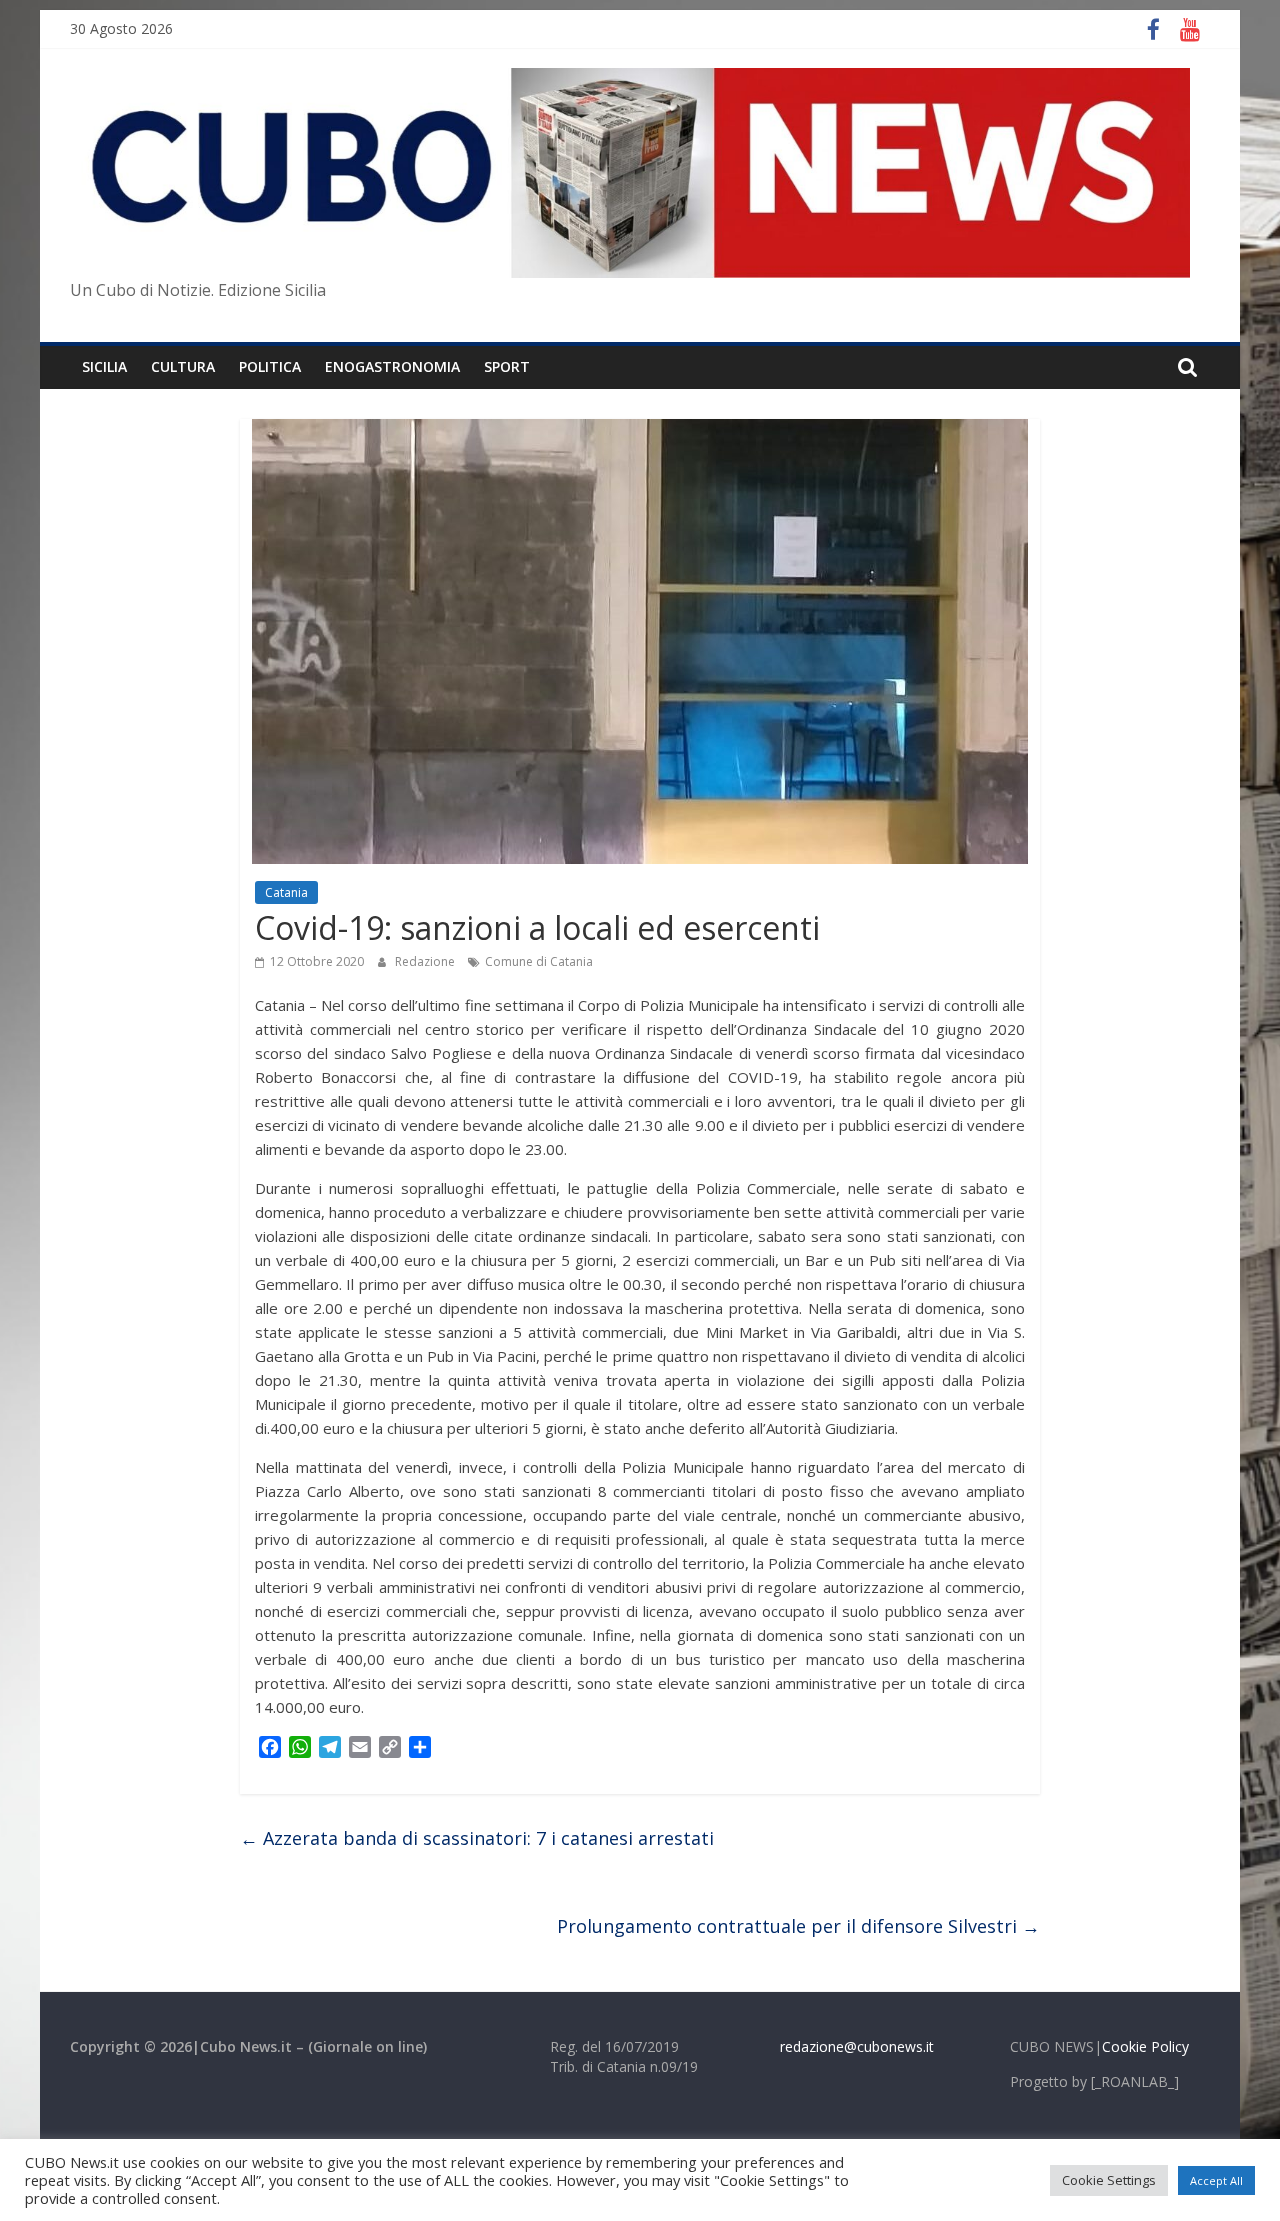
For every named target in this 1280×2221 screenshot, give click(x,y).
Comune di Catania (539, 961)
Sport (507, 366)
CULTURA (183, 366)
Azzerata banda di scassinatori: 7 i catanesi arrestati (477, 1838)
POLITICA (270, 366)
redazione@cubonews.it (857, 2046)
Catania (286, 892)
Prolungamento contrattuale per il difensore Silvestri (798, 1926)
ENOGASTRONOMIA (392, 366)
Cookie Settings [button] (1109, 2180)
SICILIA (104, 366)
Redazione (426, 961)
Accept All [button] (1216, 2180)
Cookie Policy (1145, 2046)
